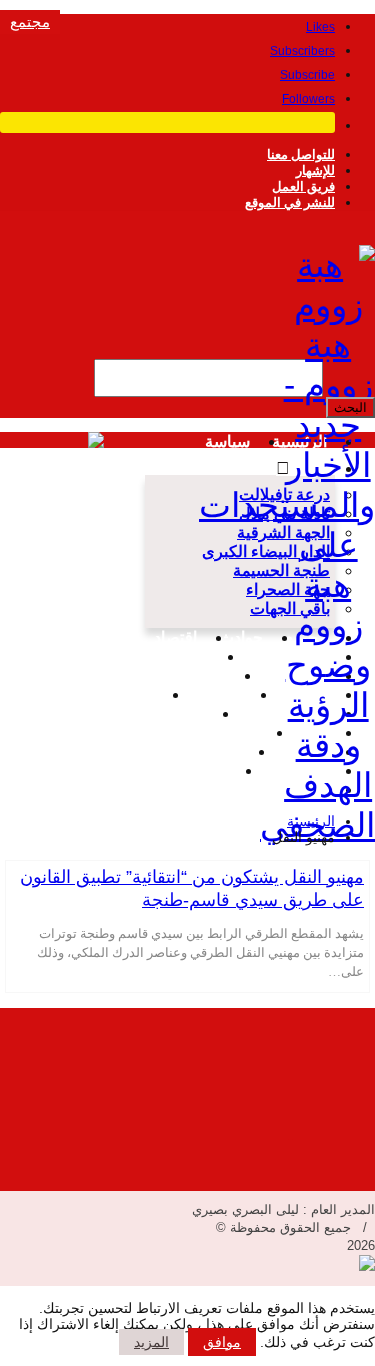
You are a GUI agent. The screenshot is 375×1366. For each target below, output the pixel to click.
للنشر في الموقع (290, 202)
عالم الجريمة (215, 732)
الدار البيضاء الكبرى (266, 551)
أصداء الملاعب (279, 656)
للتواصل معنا (301, 154)
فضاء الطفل (199, 751)
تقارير (135, 694)
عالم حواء (294, 751)
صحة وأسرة (164, 713)
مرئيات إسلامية (176, 770)
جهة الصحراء (288, 589)
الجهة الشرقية (283, 532)
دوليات (203, 675)
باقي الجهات (290, 608)
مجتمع (30, 22)
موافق (222, 1342)
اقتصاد (175, 637)
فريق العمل (303, 186)
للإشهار (315, 170)
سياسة (227, 441)
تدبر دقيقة (209, 694)
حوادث (241, 637)
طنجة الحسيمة (281, 570)
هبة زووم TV (166, 656)
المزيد (151, 1342)
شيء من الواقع (276, 713)
